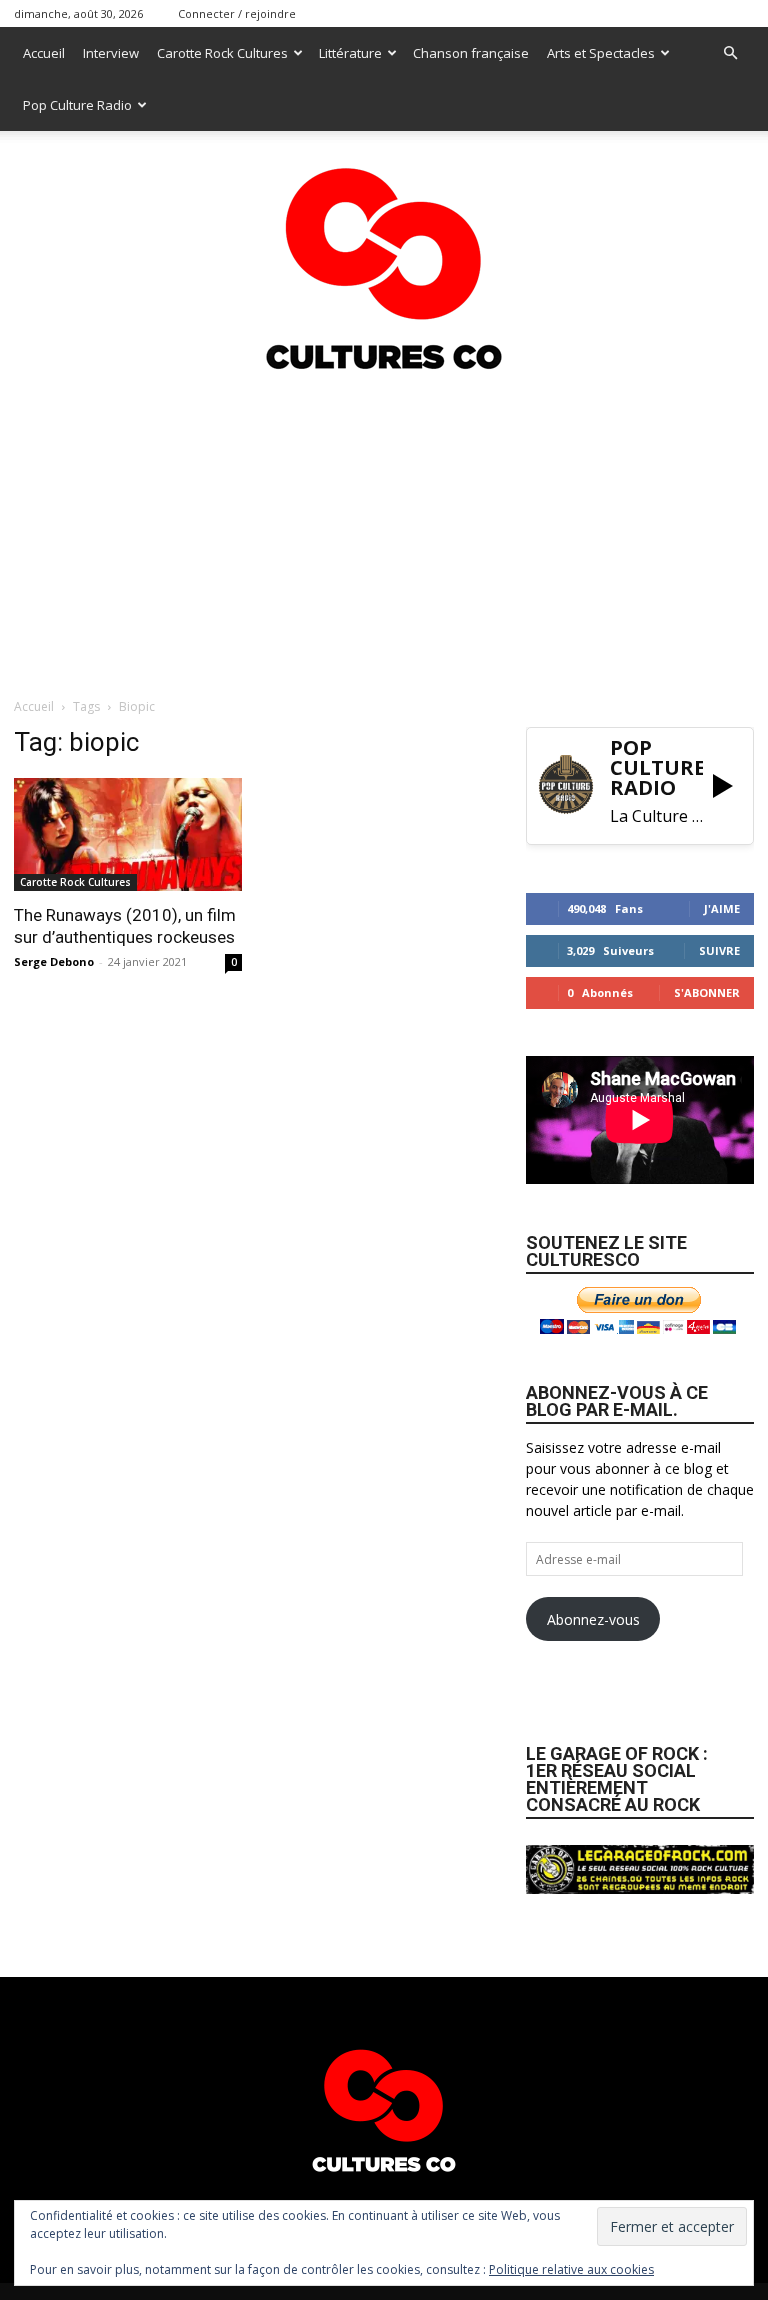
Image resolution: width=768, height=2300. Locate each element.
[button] (730, 53)
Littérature (350, 53)
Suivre (719, 950)
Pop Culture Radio (77, 105)
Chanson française (471, 53)
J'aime (722, 908)
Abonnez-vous (593, 1619)
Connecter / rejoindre (237, 13)
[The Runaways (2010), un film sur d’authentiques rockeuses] (128, 834)
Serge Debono (54, 961)
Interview (111, 53)
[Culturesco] (384, 256)
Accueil (44, 53)
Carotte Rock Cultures (222, 53)
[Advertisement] (384, 531)
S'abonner (707, 992)
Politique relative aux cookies (571, 2269)
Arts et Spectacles (601, 53)
